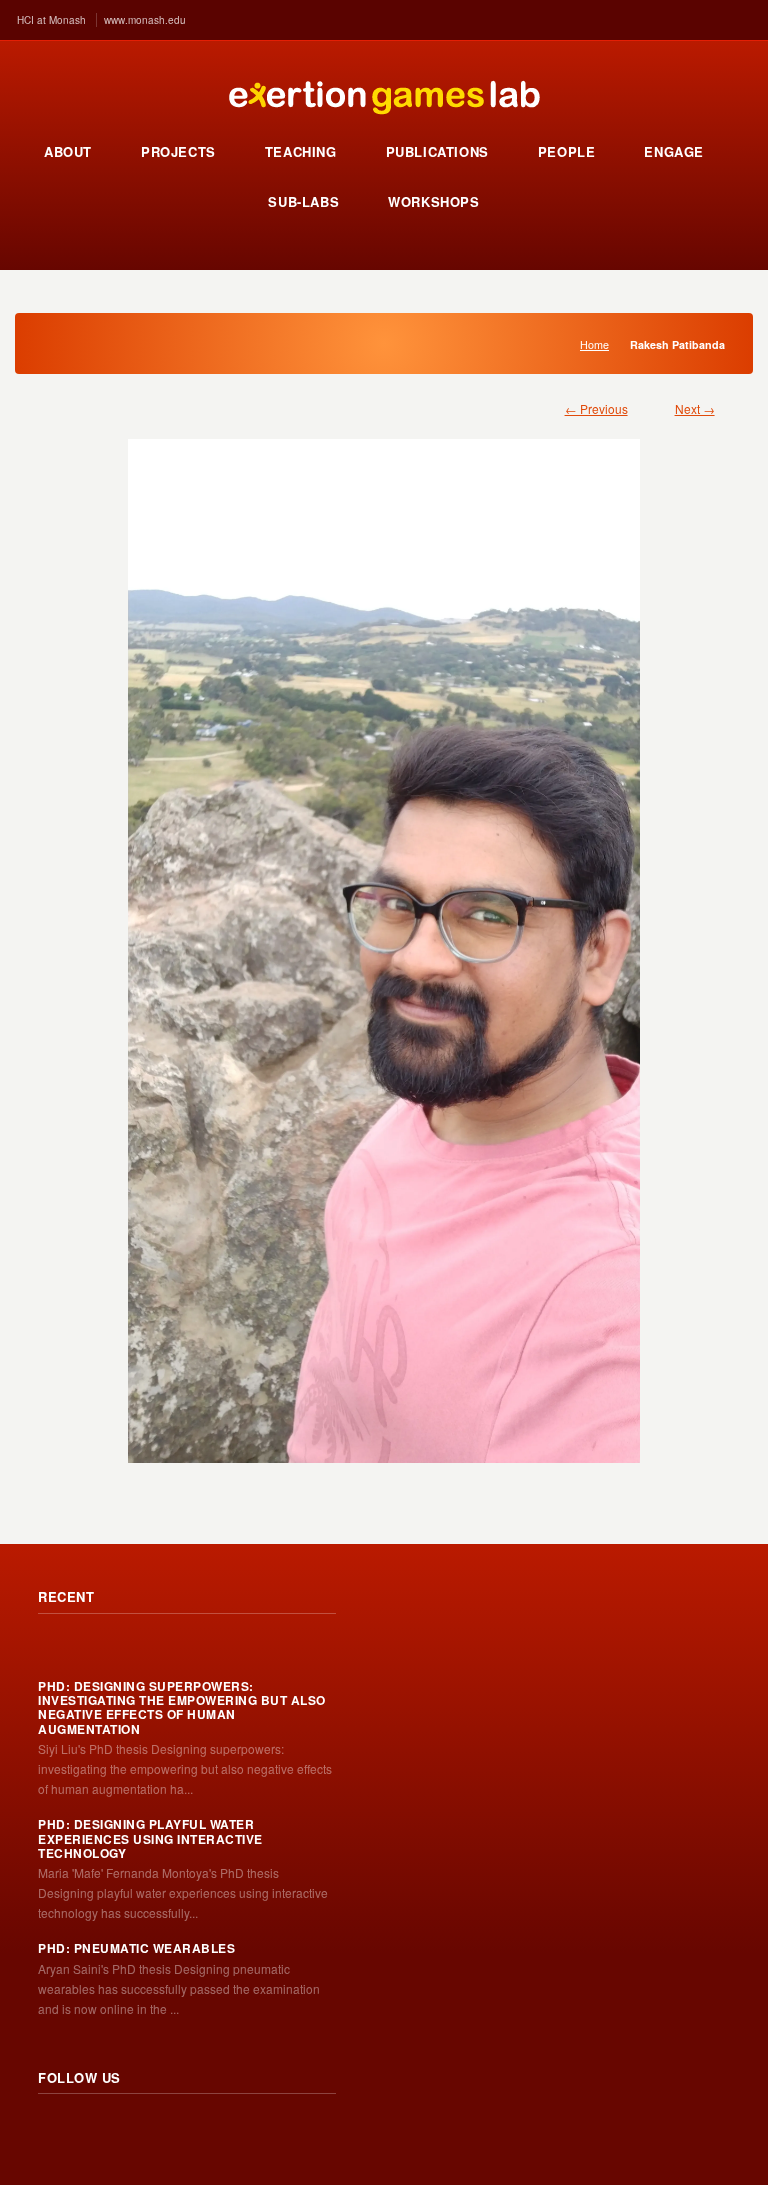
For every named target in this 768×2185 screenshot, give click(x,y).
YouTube (186, 2132)
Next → (695, 408)
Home (594, 344)
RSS (54, 2132)
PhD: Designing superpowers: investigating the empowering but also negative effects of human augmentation (182, 1708)
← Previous (596, 408)
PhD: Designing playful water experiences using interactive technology (150, 1838)
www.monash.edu (145, 20)
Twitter (98, 2132)
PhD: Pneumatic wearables (136, 1948)
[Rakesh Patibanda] (383, 941)
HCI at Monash (51, 20)
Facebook (142, 2132)
